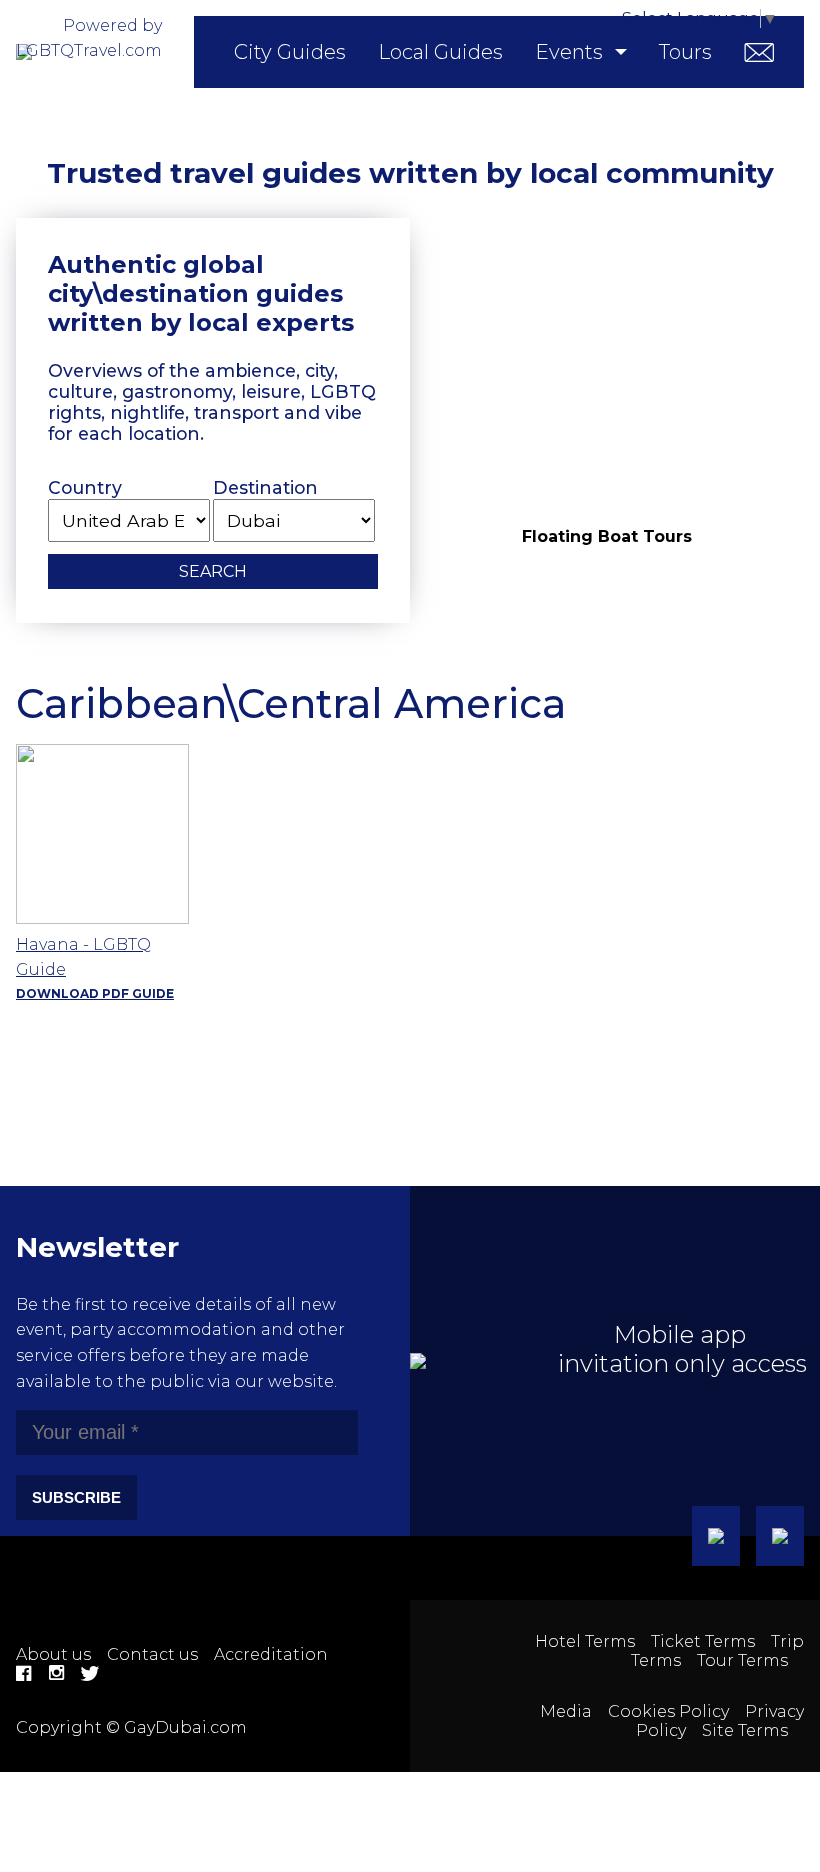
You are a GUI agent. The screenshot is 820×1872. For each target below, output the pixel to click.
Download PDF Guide (95, 993)
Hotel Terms (585, 1641)
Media (566, 1711)
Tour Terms (742, 1660)
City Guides (290, 52)
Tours (685, 52)
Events (569, 52)
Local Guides (440, 52)
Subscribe (76, 1497)
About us (53, 1654)
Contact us (152, 1654)
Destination (265, 487)
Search (213, 571)
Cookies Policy (668, 1711)
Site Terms (745, 1730)
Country (85, 487)
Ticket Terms (703, 1641)
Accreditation (271, 1654)
